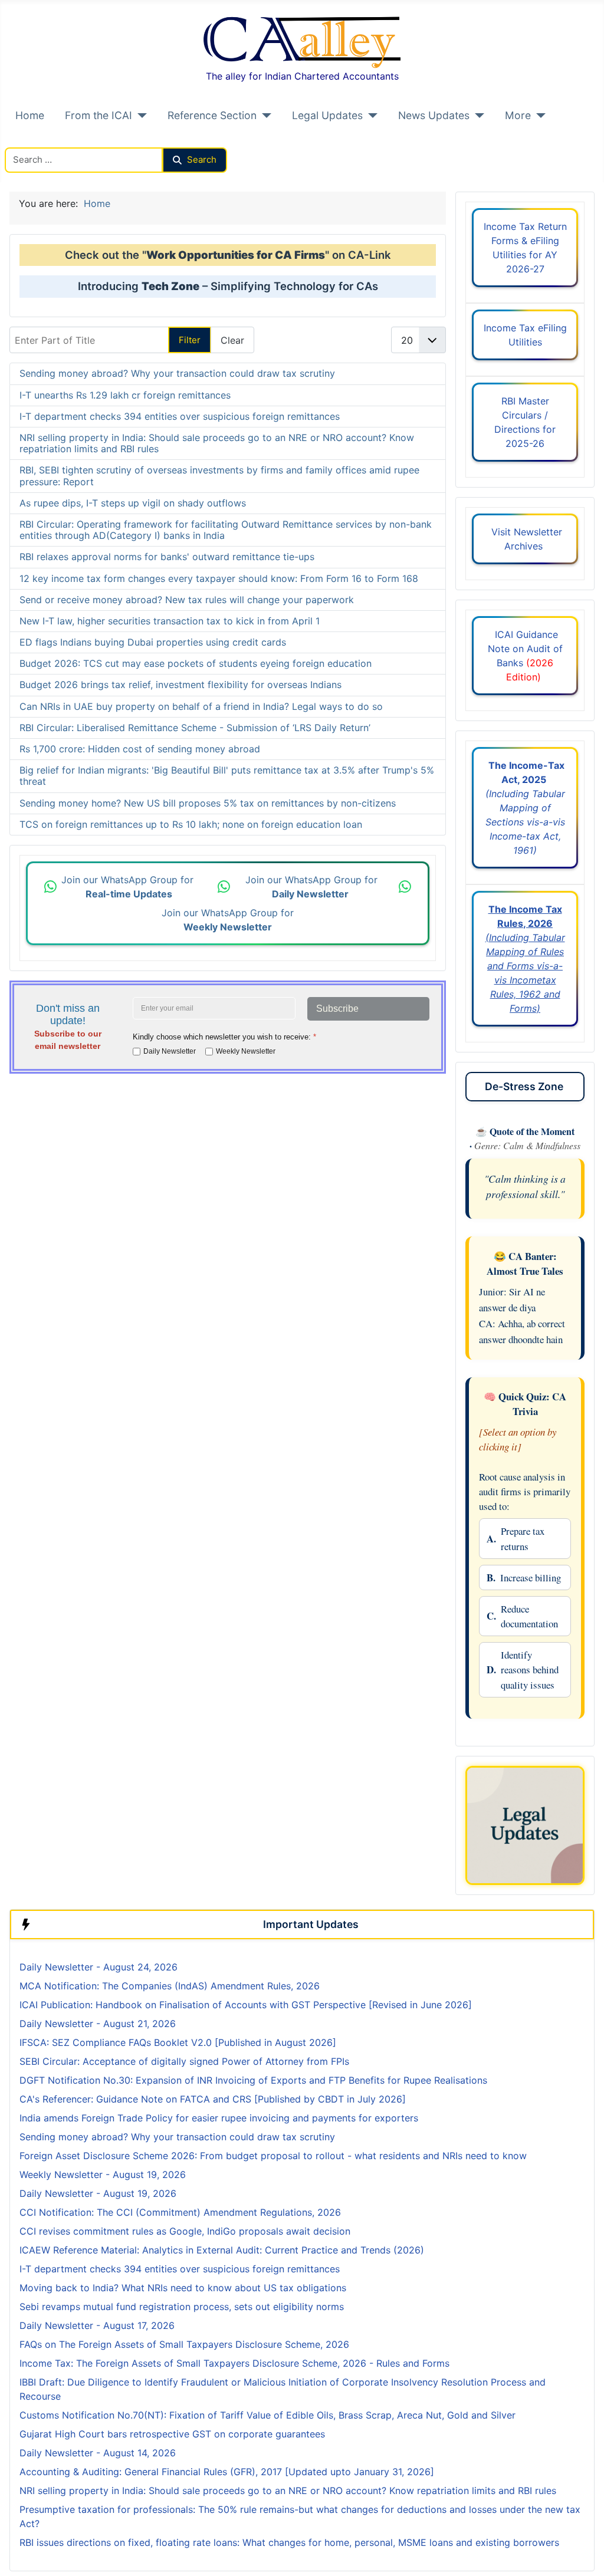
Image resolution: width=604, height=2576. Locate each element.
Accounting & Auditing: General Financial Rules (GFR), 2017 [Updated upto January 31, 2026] (227, 2472)
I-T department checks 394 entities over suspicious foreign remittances (180, 416)
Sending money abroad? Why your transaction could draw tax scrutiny (177, 373)
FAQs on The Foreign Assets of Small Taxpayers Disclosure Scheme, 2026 (184, 2344)
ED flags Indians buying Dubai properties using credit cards (153, 642)
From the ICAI (99, 115)
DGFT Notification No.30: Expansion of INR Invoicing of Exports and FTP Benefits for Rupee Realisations (253, 2080)
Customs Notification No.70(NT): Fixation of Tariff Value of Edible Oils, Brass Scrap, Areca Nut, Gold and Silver (267, 2415)
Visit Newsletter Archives (525, 539)
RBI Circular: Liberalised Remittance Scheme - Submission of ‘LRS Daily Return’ (195, 728)
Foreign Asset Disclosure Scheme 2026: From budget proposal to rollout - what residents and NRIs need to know (273, 2156)
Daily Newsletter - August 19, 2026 (98, 2193)
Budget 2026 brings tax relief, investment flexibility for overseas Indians (180, 685)
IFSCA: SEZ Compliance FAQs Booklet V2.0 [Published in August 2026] (178, 2042)
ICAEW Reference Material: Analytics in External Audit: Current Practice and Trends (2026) (222, 2250)
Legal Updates (327, 115)
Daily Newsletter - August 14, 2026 (98, 2453)
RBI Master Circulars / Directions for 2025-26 (525, 422)
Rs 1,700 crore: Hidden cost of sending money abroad (140, 749)
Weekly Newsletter (246, 1051)
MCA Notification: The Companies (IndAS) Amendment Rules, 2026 (170, 1986)
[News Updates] (477, 116)
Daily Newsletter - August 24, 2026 (99, 1967)
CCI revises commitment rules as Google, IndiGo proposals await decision (185, 2231)
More (518, 115)
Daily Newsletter (170, 1051)
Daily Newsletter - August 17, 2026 (97, 2325)
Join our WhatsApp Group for (129, 887)
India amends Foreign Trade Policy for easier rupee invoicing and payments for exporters (219, 2118)
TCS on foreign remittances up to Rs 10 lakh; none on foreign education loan (191, 824)
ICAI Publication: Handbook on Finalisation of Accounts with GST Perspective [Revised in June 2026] (246, 2005)
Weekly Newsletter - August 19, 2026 (103, 2174)
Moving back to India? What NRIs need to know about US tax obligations (183, 2288)
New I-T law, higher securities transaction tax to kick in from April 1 (170, 621)
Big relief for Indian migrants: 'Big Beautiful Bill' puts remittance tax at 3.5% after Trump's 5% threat (227, 776)
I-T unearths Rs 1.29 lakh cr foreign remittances (125, 395)
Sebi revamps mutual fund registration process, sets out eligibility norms (182, 2307)
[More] (538, 116)
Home (30, 115)
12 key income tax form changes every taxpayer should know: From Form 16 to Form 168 (219, 578)
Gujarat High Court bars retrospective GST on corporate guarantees (172, 2434)
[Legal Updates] (370, 116)
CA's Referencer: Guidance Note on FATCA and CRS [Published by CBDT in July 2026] (213, 2099)
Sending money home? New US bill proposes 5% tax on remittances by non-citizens (208, 803)
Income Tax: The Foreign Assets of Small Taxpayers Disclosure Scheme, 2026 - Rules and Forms (234, 2363)
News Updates (434, 115)
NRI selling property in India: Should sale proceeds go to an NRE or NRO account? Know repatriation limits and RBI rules (217, 443)
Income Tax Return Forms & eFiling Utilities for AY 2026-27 (525, 248)
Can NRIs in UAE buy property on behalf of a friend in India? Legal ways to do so (201, 706)
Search (202, 159)
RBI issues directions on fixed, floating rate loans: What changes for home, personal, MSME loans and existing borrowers (289, 2542)
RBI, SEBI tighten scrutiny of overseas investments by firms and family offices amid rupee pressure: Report (219, 476)
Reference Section (212, 115)
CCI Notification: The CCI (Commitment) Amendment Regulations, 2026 (180, 2212)
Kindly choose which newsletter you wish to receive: (224, 1037)
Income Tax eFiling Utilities (525, 335)
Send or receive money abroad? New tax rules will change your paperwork (187, 600)
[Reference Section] (264, 116)
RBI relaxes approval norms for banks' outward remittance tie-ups (167, 557)
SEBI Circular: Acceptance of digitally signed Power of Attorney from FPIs (184, 2061)
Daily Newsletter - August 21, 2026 (98, 2024)
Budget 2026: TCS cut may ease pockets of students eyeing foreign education (196, 663)
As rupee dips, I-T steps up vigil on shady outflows (133, 503)
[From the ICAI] (139, 116)
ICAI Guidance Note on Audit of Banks (525, 656)
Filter (190, 340)
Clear (232, 340)
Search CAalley (39, 140)
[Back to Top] (583, 2554)
